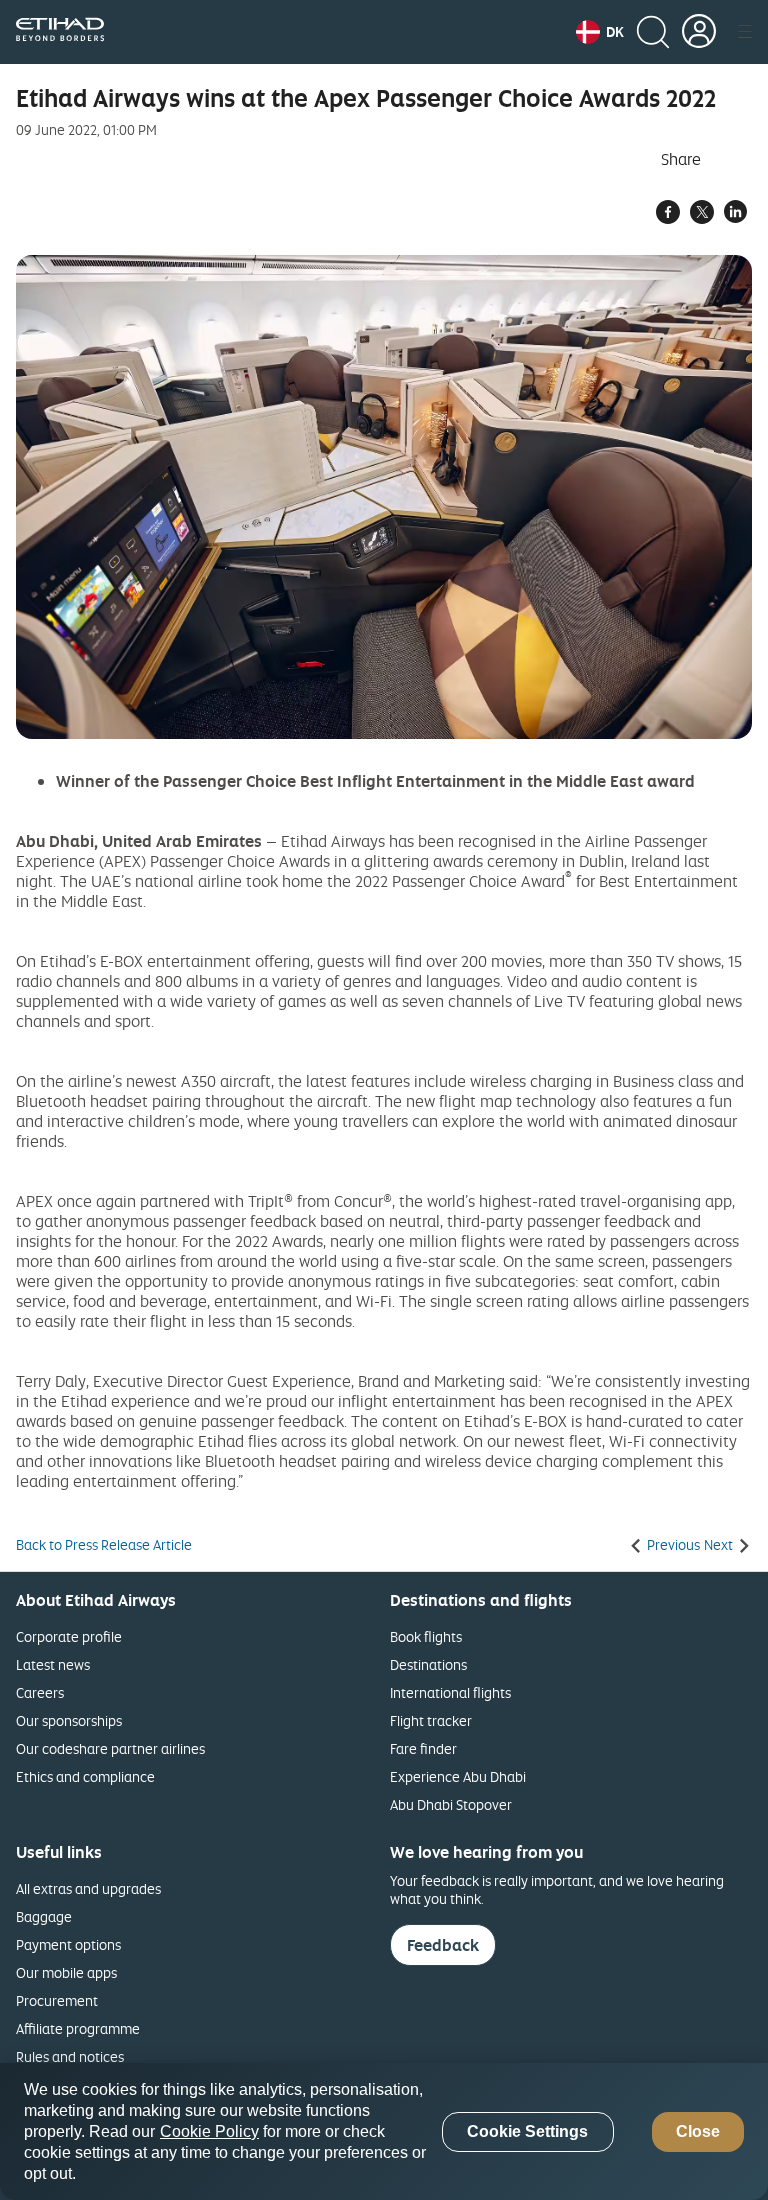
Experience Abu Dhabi (458, 1776)
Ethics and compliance (85, 1776)
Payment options (68, 1944)
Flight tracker (431, 1720)
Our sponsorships (69, 1720)
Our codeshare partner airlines (110, 1748)
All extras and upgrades (88, 1888)
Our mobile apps (66, 1972)
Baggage (44, 1916)
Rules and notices (70, 2056)
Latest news (53, 1664)
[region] (384, 2131)
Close (698, 2131)
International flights (450, 1692)
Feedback (443, 1945)
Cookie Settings (527, 2131)
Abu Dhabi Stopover (451, 1804)
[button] (600, 32)
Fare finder (423, 1748)
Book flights (426, 1636)
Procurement (57, 2000)
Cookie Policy (209, 2131)
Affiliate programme (78, 2028)
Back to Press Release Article (104, 1545)
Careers (40, 1692)
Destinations (428, 1664)
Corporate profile (69, 1636)
